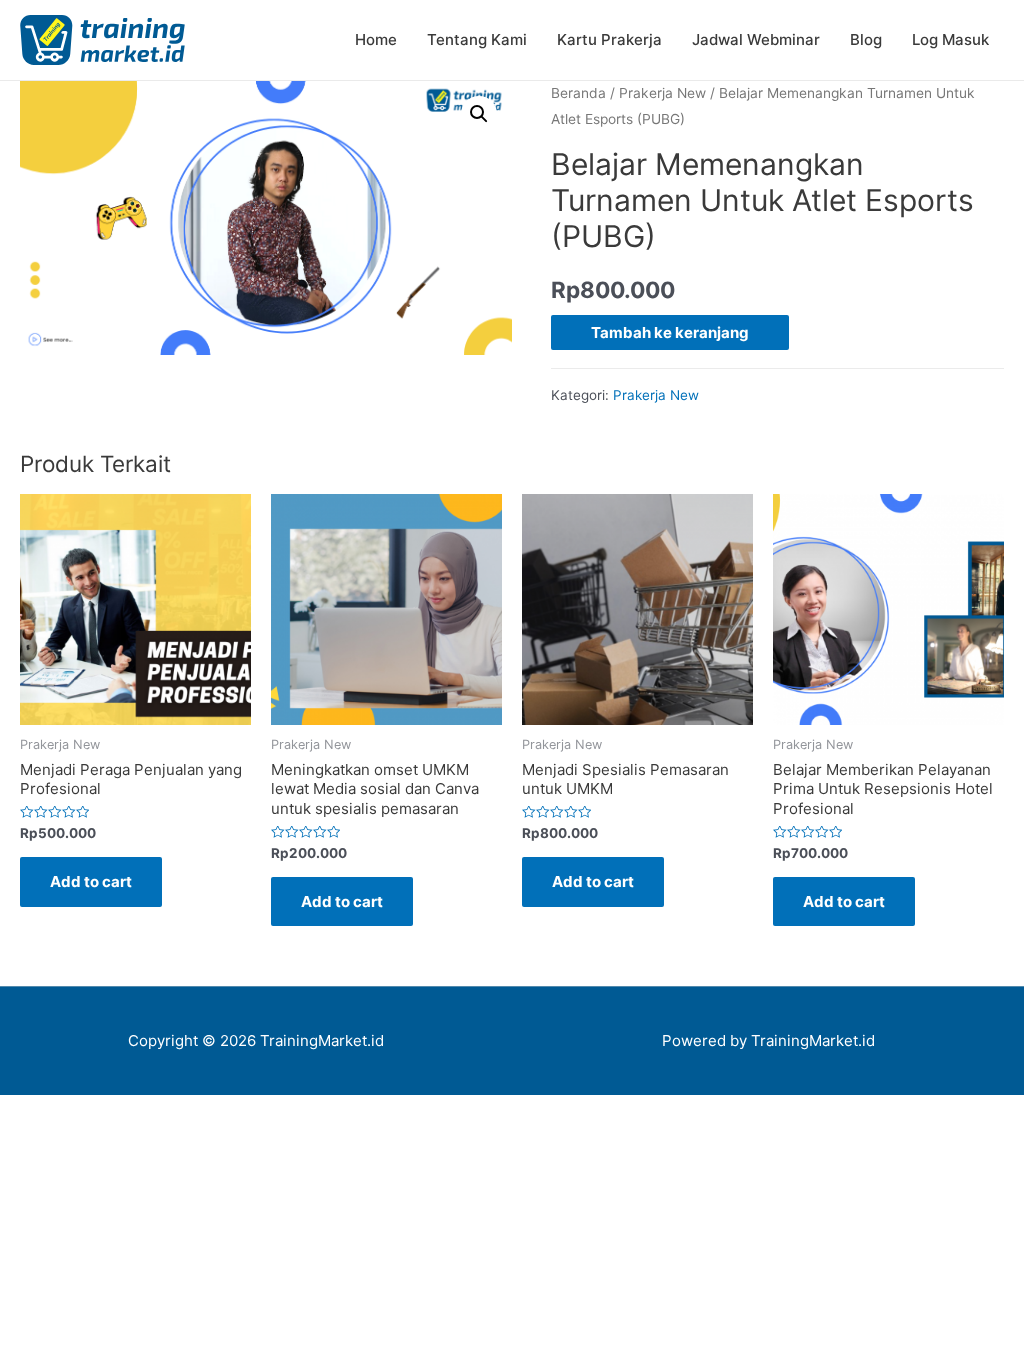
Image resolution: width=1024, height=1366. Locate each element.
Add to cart (91, 881)
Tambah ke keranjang (670, 332)
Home (376, 39)
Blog (866, 39)
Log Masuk (950, 39)
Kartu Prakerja (609, 39)
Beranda (578, 93)
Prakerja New (662, 93)
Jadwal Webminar (756, 39)
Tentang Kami (477, 39)
